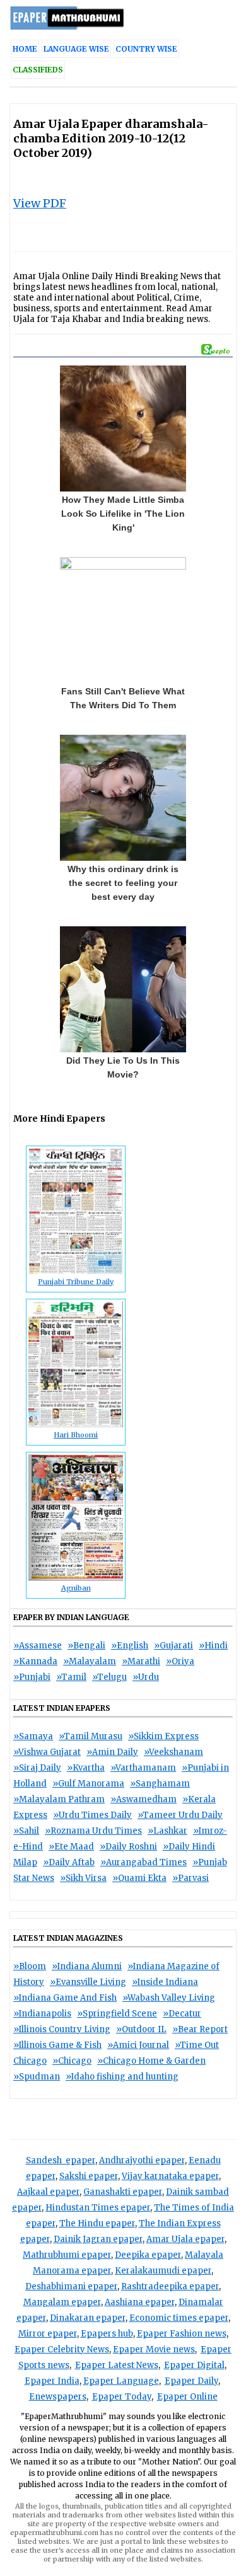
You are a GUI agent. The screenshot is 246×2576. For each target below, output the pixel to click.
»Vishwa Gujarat (47, 1752)
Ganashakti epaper (123, 2192)
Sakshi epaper (89, 2176)
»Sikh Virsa (83, 1878)
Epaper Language (121, 2381)
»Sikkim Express (163, 1736)
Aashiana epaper (140, 2302)
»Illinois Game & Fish (57, 2045)
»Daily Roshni (128, 1847)
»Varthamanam (143, 1768)
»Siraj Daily (37, 1768)
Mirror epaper (48, 2334)
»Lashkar (167, 1831)
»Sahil (26, 1831)
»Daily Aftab (69, 1862)
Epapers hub (107, 2334)
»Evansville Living (88, 1982)
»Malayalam (90, 1661)
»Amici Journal (138, 2045)
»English (130, 1646)
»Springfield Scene (117, 2014)
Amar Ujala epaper (185, 2239)
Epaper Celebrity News (62, 2349)
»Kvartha (86, 1768)
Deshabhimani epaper (71, 2286)
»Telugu (109, 1677)
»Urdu (146, 1677)
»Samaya (33, 1736)
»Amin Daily (112, 1752)
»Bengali (86, 1646)
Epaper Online (187, 2397)
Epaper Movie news (154, 2349)
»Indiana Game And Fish (65, 1998)
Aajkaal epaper (48, 2192)
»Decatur (182, 2014)
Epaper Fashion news (182, 2334)
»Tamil (71, 1677)
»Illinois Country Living (62, 2029)
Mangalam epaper (62, 2302)
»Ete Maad (71, 1847)
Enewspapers (58, 2397)
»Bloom (30, 1966)
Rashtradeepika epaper (170, 2286)
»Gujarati (173, 1646)
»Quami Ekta (139, 1878)
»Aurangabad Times (143, 1862)
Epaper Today (122, 2397)
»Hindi (213, 1646)
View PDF (40, 203)
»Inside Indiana (165, 1982)
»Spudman (37, 2077)
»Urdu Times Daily (92, 1815)
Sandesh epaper (61, 2160)
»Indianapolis (42, 2014)
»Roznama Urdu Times (93, 1831)
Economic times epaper (179, 2318)
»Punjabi (32, 1677)
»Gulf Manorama (88, 1784)
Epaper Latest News (117, 2365)
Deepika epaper (148, 2255)
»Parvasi (190, 1878)
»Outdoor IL (141, 2029)
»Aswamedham (143, 1799)
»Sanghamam (160, 1784)
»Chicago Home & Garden (151, 2061)
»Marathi (141, 1661)
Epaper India (52, 2381)
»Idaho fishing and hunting (122, 2077)
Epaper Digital (194, 2365)
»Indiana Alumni (87, 1966)
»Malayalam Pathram (59, 1799)
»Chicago (72, 2061)
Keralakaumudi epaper (163, 2271)
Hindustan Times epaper (98, 2208)
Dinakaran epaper (88, 2318)
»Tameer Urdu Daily (180, 1815)
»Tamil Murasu (91, 1736)
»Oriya (180, 1661)
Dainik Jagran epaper (98, 2239)
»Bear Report (200, 2029)
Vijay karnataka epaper (170, 2176)
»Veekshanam (173, 1752)
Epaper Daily (191, 2381)
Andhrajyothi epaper (142, 2160)
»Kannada (35, 1661)
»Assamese (38, 1646)
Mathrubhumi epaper (67, 2255)
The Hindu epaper (97, 2223)
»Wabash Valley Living (169, 1998)
